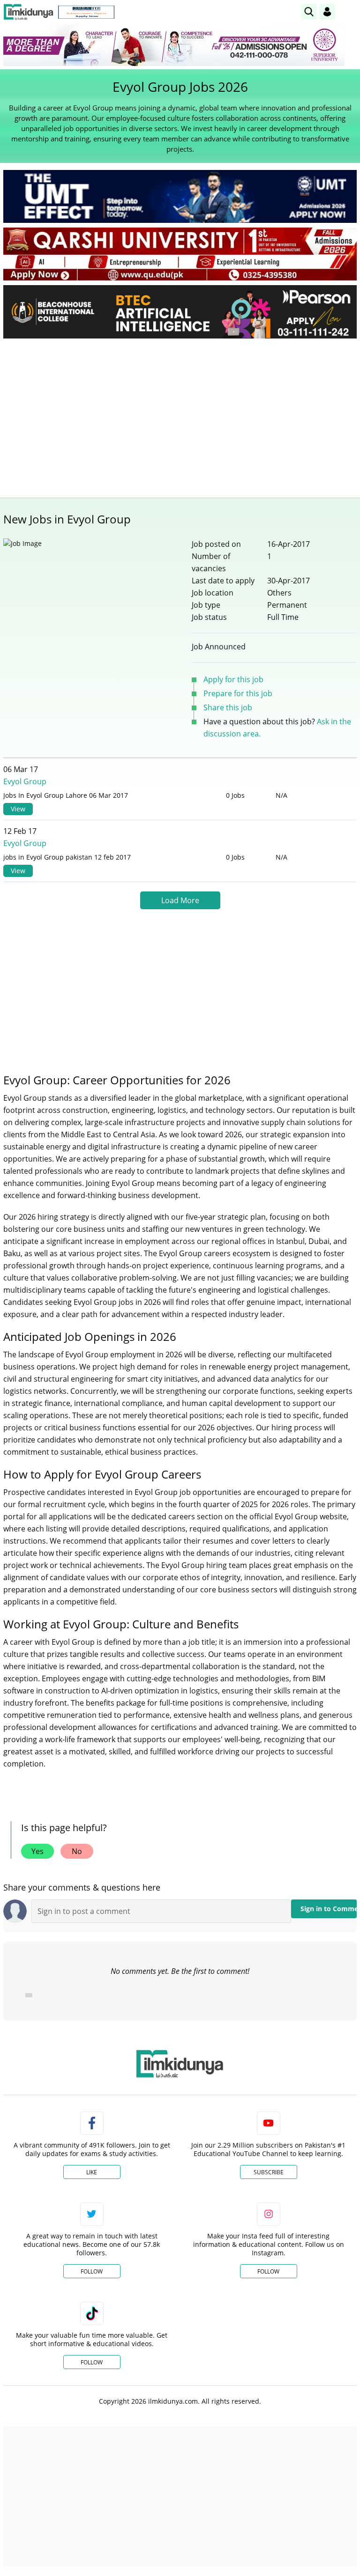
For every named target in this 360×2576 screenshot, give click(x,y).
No (77, 1851)
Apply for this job (233, 679)
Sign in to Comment (329, 1909)
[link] (86, 12)
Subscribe (269, 2172)
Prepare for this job (238, 693)
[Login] (327, 12)
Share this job (228, 707)
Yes (37, 1851)
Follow (92, 2271)
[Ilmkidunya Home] (28, 12)
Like (92, 2172)
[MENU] (349, 11)
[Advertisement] (180, 416)
